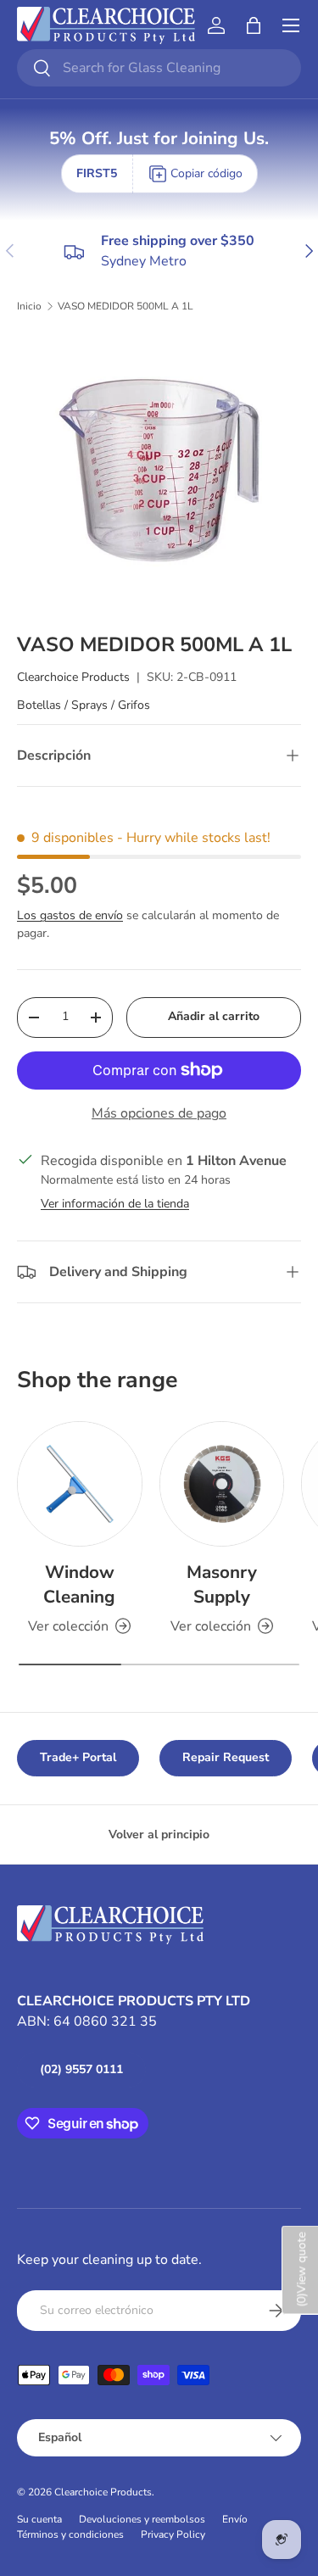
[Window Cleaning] (80, 1484)
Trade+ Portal (78, 1757)
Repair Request (226, 1757)
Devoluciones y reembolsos (142, 2519)
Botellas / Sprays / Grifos (84, 705)
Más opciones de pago (159, 1113)
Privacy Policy (173, 2534)
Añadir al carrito (214, 1016)
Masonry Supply (222, 1584)
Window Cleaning (79, 1584)
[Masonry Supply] (222, 1484)
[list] (159, 473)
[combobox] (159, 68)
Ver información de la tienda (115, 1204)
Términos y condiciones (70, 2534)
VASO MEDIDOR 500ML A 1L (126, 306)
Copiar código (206, 173)
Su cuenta (39, 2519)
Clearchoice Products (73, 677)
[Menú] (291, 25)
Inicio (29, 306)
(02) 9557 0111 (81, 2069)
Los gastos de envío (70, 915)
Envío (235, 2519)
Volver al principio (159, 1834)
